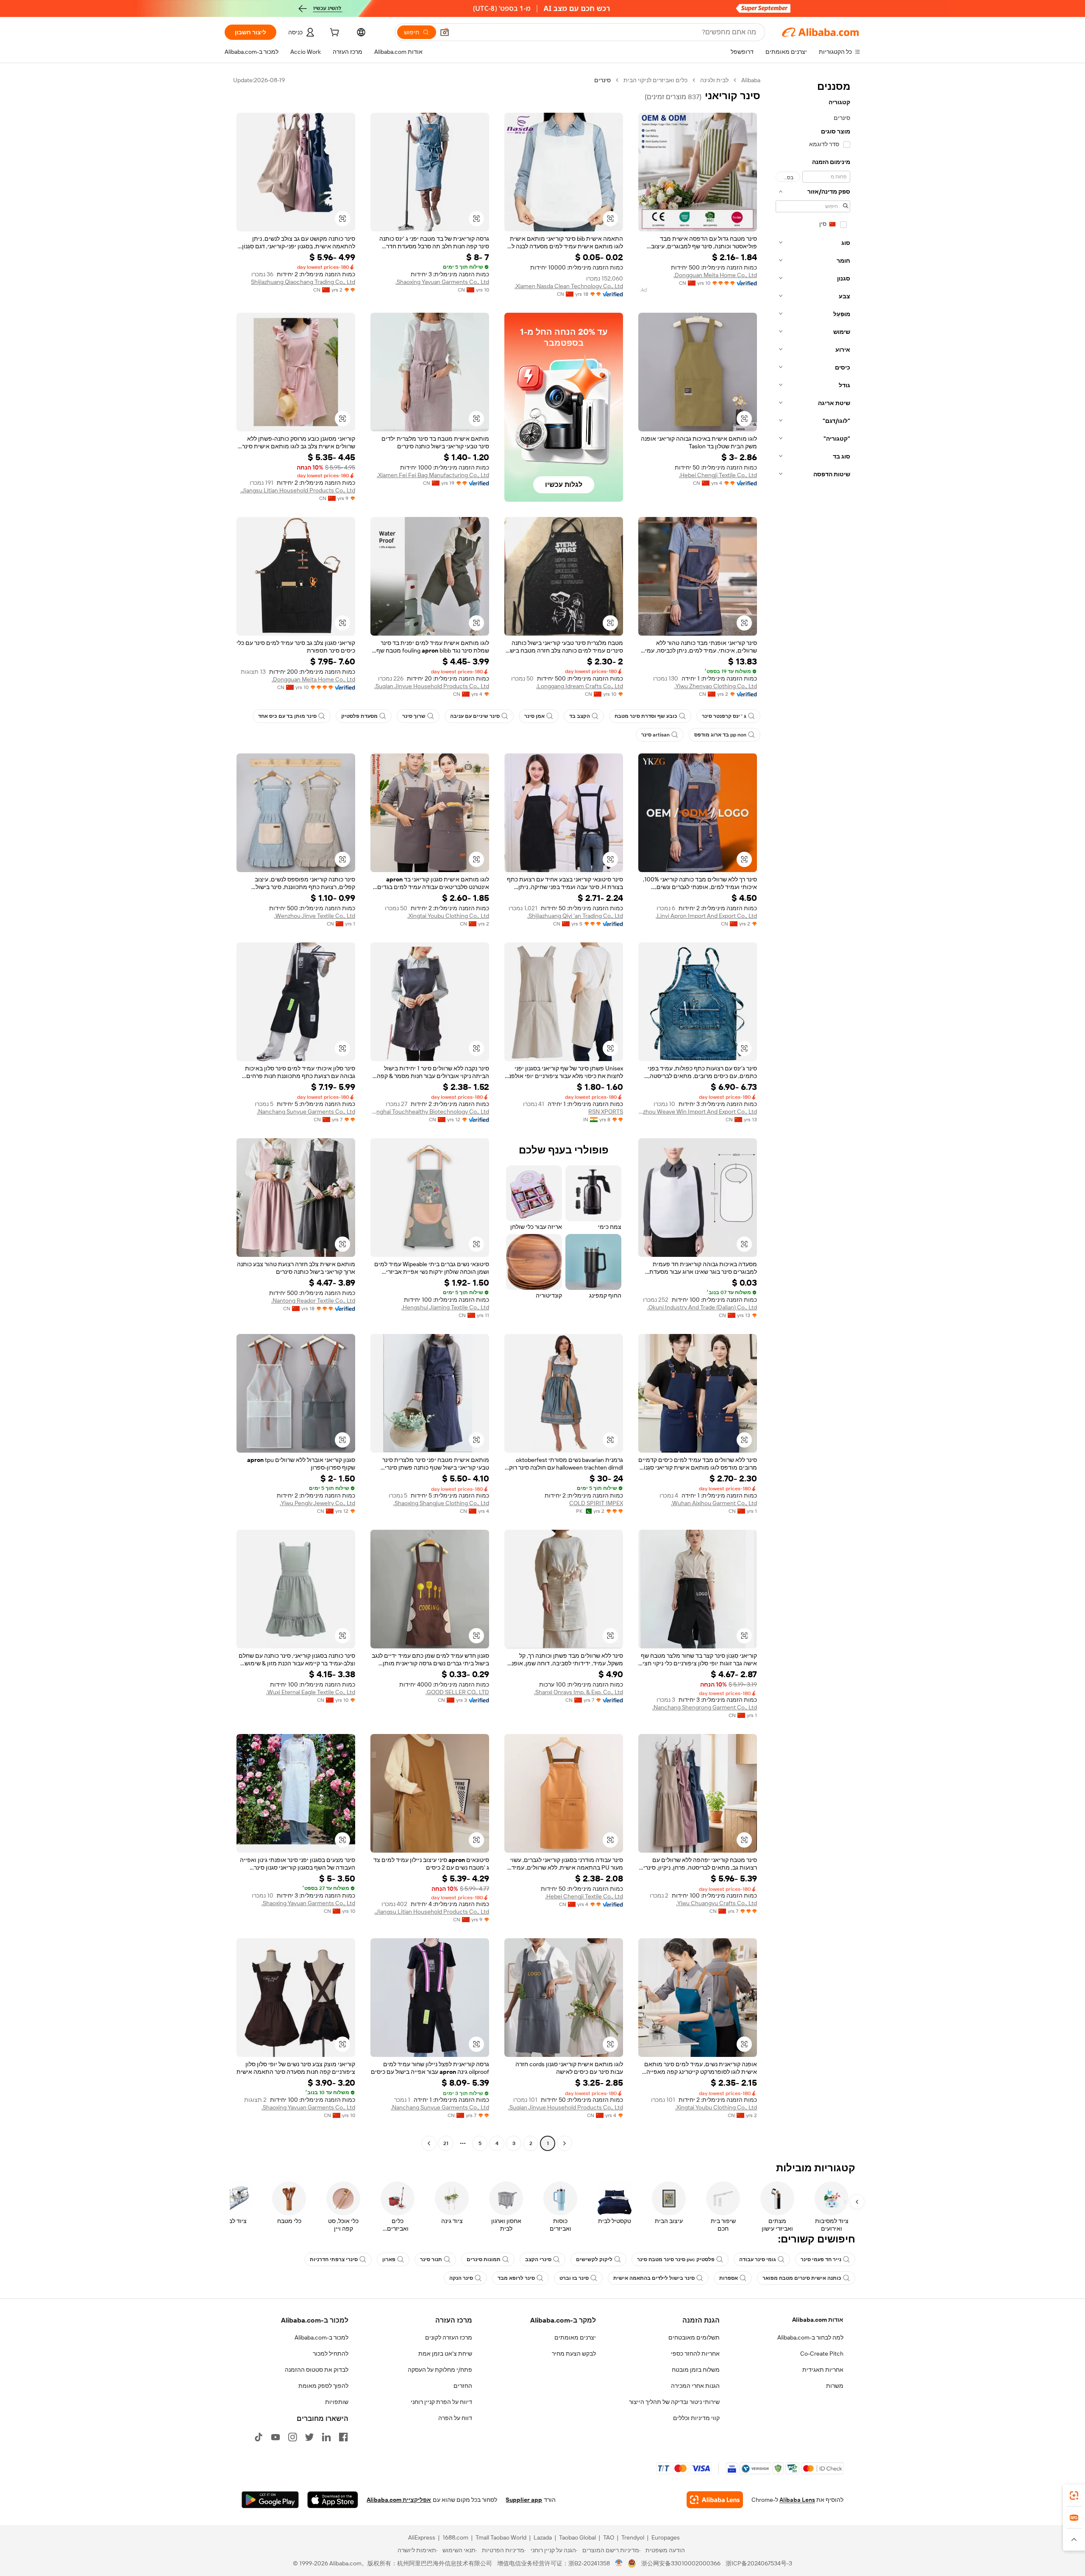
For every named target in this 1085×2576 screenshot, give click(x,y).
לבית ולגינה (714, 80)
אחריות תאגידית (823, 2370)
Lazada (543, 2537)
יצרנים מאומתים (575, 2337)
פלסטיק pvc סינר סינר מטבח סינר (676, 2259)
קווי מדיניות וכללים (696, 2418)
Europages (666, 2537)
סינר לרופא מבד (516, 2278)
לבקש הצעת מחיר (574, 2354)
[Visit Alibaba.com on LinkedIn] (326, 2437)
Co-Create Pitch (822, 2354)
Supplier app (524, 2500)
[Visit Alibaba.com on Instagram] (292, 2437)
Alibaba (751, 80)
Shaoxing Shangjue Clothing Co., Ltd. (441, 1503)
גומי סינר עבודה (758, 2259)
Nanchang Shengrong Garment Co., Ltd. (705, 1707)
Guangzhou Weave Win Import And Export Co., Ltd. (698, 1112)
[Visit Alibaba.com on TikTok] (259, 2437)
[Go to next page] (429, 2143)
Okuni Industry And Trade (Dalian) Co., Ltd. (702, 1307)
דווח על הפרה (455, 2418)
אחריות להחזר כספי (695, 2354)
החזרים (463, 2386)
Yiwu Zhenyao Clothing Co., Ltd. (716, 686)
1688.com (455, 2537)
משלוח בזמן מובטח (696, 2370)
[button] (445, 32)
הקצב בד (580, 716)
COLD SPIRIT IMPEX (596, 1503)
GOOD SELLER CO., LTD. (457, 1692)
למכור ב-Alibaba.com (321, 2337)
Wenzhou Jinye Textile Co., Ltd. (315, 916)
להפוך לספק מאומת (323, 2386)
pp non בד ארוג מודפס (720, 735)
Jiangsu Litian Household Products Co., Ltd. (298, 490)
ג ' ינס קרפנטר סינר (724, 716)
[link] (1074, 2495)
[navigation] (813, 1113)
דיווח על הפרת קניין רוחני (441, 2402)
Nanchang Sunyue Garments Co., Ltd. (306, 1112)
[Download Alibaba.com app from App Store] (333, 2500)
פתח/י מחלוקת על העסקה (440, 2370)
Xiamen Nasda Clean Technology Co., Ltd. (569, 286)
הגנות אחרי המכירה (695, 2386)
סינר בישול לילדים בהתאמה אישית (654, 2278)
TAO (609, 2537)
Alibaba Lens (797, 2500)
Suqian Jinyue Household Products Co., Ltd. (432, 686)
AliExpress (422, 2537)
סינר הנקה (461, 2278)
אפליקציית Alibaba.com (399, 2500)
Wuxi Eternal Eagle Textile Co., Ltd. (311, 1692)
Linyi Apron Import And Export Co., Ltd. (706, 916)
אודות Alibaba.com (818, 2320)
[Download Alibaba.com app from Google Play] (270, 2500)
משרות (835, 2386)
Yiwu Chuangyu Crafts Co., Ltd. (716, 1903)
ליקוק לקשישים (594, 2259)
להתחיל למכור (331, 2354)
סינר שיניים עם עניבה (475, 716)
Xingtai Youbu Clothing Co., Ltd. (448, 916)
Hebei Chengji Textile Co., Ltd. (718, 475)
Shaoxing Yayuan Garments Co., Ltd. (442, 282)
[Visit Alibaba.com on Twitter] (309, 2437)
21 (446, 2143)
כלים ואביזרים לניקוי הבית (655, 80)
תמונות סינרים (484, 2259)
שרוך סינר (414, 716)
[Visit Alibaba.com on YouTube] (275, 2437)
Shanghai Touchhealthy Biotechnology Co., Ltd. (430, 1112)
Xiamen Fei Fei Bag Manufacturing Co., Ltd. (433, 475)
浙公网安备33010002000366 (681, 2563)
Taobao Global (577, 2537)
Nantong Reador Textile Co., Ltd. (313, 1301)
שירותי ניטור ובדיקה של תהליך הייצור (674, 2402)
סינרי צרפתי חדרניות (334, 2259)
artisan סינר (655, 735)
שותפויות (337, 2402)
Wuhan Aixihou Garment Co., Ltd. (714, 1503)
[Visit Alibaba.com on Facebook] (343, 2437)
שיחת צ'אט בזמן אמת (445, 2354)
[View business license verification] (619, 2563)
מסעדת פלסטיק (359, 716)
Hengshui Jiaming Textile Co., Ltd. (445, 1307)
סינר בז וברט (574, 2278)
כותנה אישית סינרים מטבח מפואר (802, 2278)
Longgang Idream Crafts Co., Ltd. (580, 686)
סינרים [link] (602, 80)
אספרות (729, 2278)
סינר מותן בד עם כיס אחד (287, 716)
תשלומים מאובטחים (694, 2337)
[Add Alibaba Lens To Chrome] (715, 2500)
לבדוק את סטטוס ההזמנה (317, 2370)
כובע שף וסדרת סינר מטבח (646, 716)
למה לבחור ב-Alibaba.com (810, 2337)
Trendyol (633, 2537)
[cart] (334, 33)
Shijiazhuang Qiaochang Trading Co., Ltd (303, 282)
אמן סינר (534, 716)
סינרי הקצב (538, 2259)
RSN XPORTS (606, 1112)
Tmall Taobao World (501, 2537)
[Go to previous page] (565, 2143)
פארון (389, 2259)
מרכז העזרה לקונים (449, 2337)
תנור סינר (431, 2259)
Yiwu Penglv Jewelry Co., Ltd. (317, 1503)
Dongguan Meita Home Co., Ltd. (715, 275)
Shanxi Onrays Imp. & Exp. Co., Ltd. (579, 1692)
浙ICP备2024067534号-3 (759, 2563)
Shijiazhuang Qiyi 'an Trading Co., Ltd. (575, 916)
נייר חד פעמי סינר (821, 2259)
